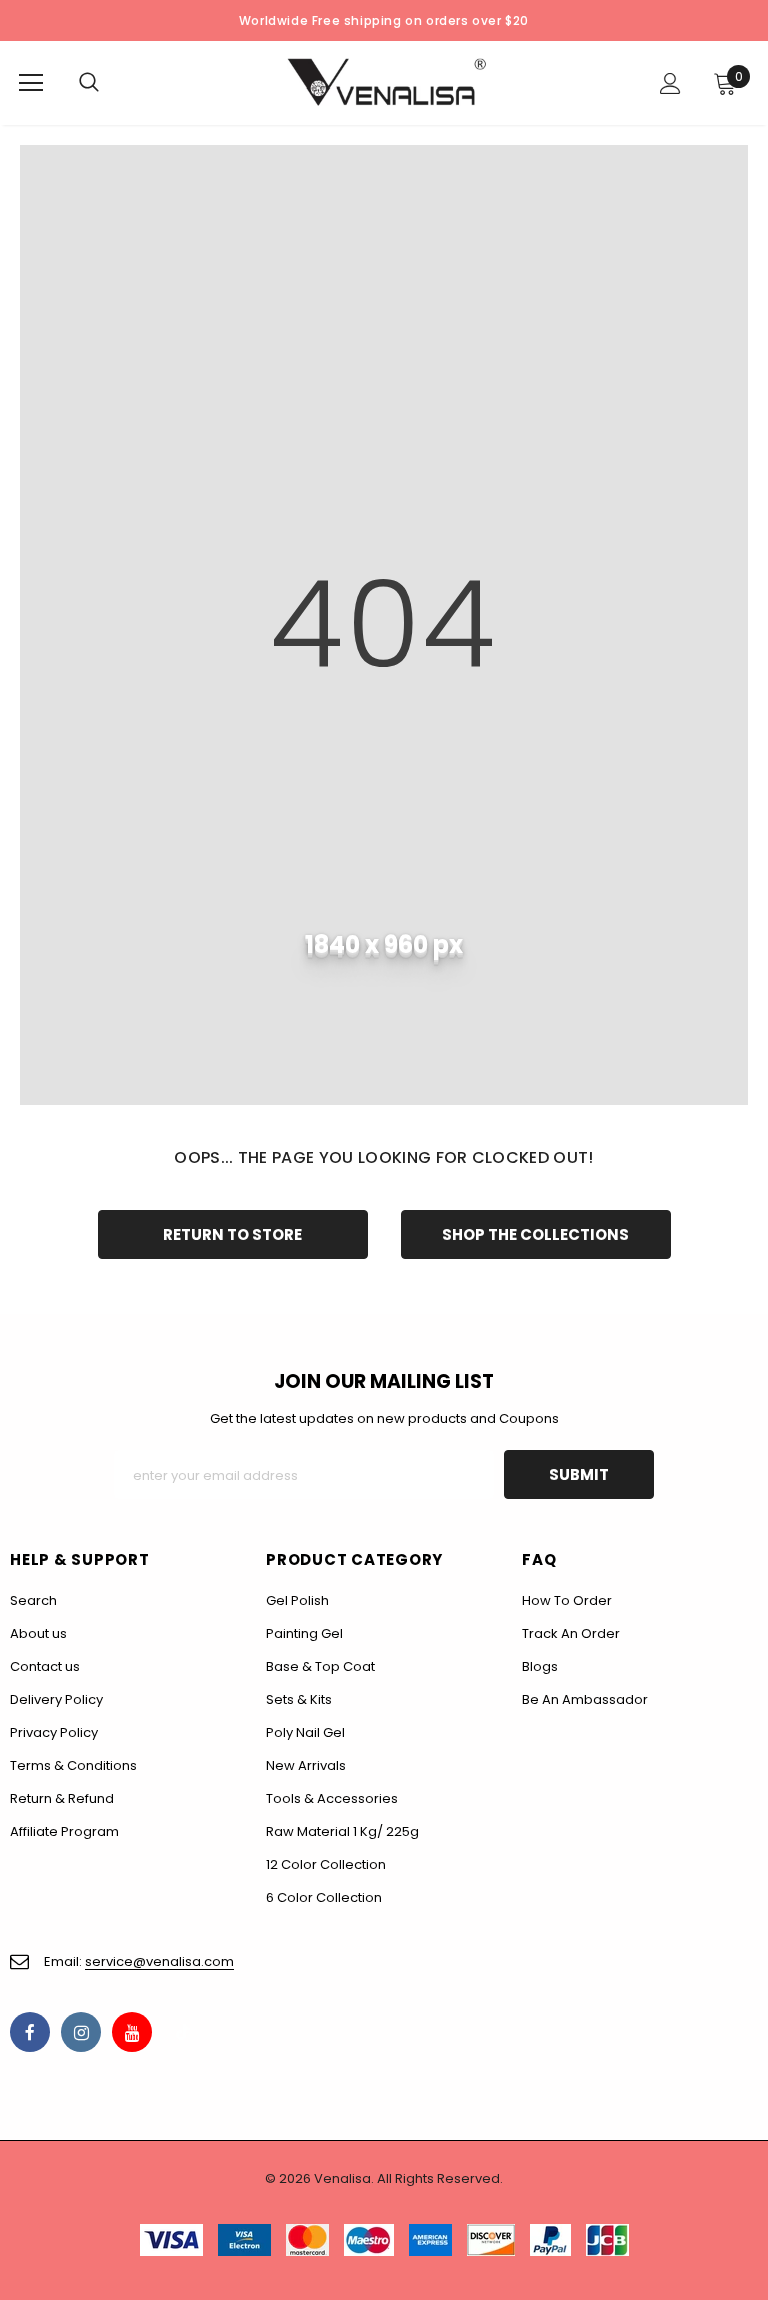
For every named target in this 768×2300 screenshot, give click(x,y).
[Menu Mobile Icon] (31, 83)
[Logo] (387, 82)
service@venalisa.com (159, 1961)
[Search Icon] (109, 83)
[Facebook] (30, 2032)
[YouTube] (132, 2032)
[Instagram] (81, 2032)
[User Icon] (670, 83)
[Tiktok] (183, 2032)
